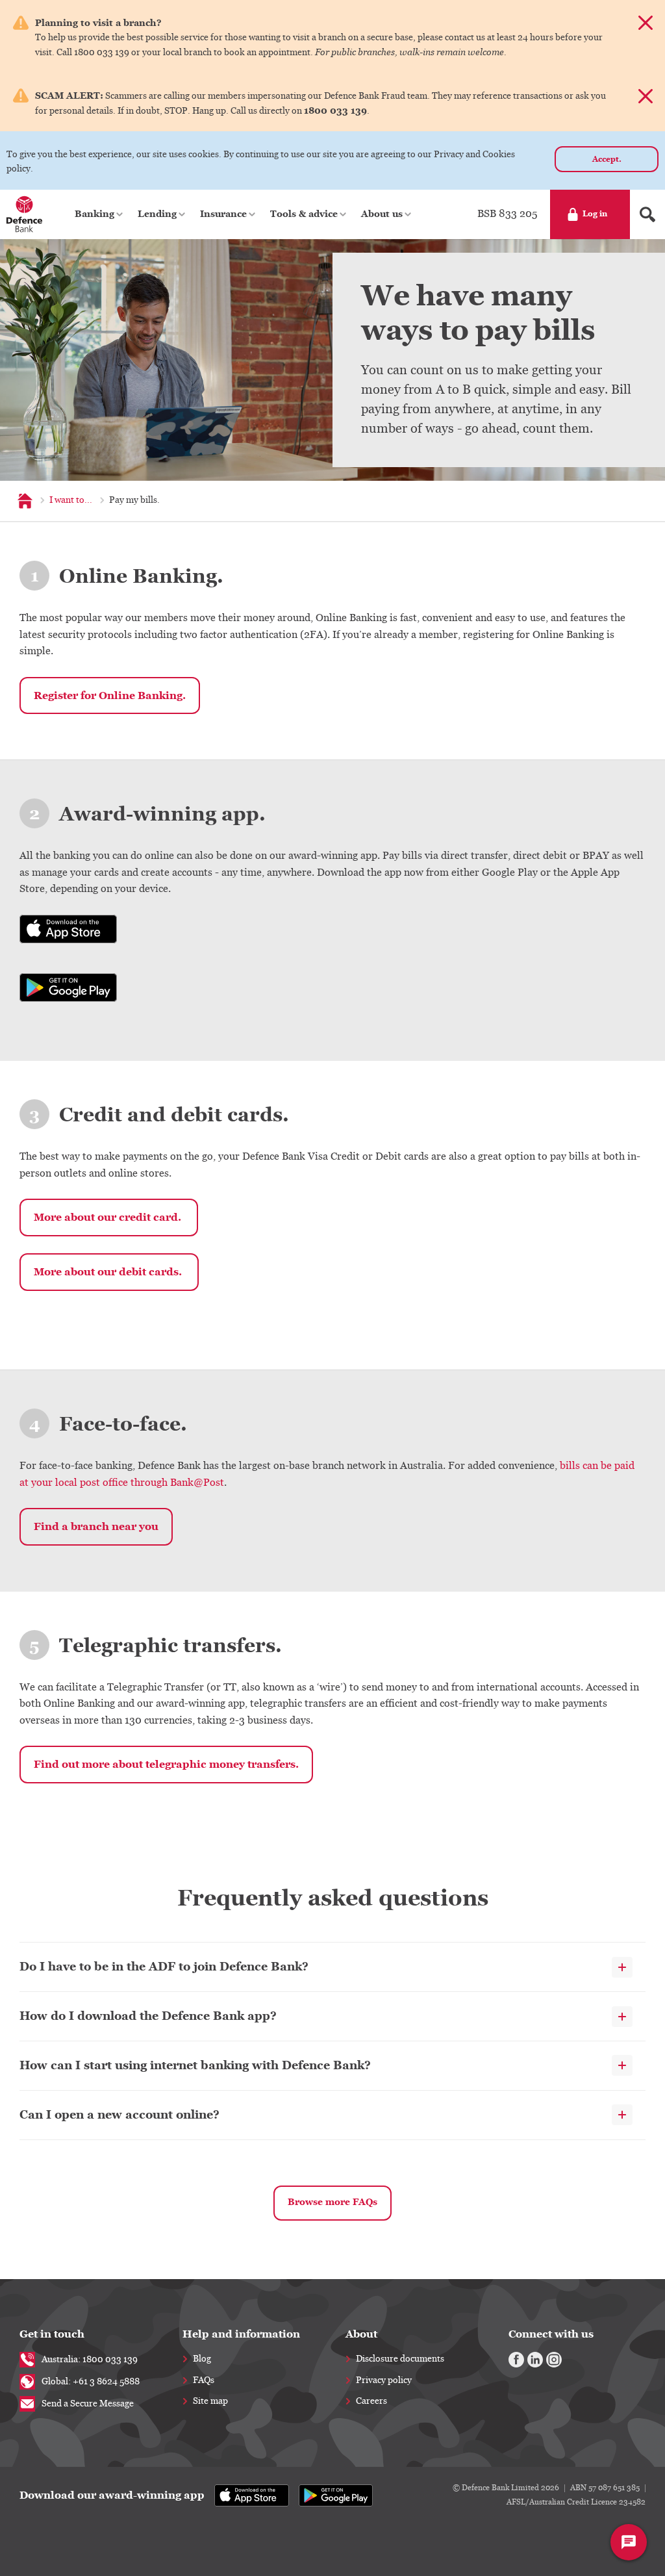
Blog (202, 2359)
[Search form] (647, 214)
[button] (100, 214)
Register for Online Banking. (110, 695)
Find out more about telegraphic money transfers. (166, 1764)
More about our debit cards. (109, 1272)
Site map (210, 2401)
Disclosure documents (400, 2359)
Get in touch (52, 2334)
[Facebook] (516, 2360)
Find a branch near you (96, 1526)
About (361, 2334)
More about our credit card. (109, 1217)
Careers (371, 2401)
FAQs (204, 2380)
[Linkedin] (535, 2360)
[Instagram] (554, 2360)
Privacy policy (384, 2380)
